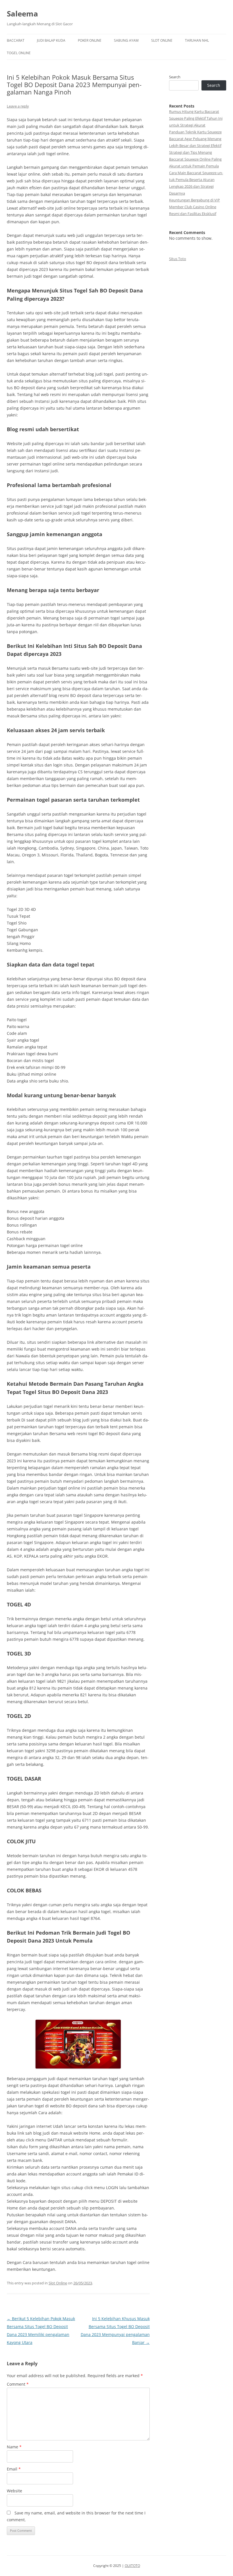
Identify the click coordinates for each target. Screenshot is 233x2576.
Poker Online (90, 40)
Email (14, 2469)
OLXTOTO (132, 2566)
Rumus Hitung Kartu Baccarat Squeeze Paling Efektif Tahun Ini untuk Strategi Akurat (196, 118)
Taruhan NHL (197, 40)
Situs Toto (178, 259)
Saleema (22, 14)
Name (14, 2447)
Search (175, 77)
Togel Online (19, 53)
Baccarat (16, 40)
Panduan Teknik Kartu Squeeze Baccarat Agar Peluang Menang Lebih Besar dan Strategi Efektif (195, 139)
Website (14, 2491)
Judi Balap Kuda (51, 40)
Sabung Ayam (126, 40)
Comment (18, 2384)
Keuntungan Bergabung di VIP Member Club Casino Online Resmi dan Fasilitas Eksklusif (194, 207)
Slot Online (162, 40)
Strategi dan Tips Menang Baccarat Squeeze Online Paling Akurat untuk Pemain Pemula (195, 159)
